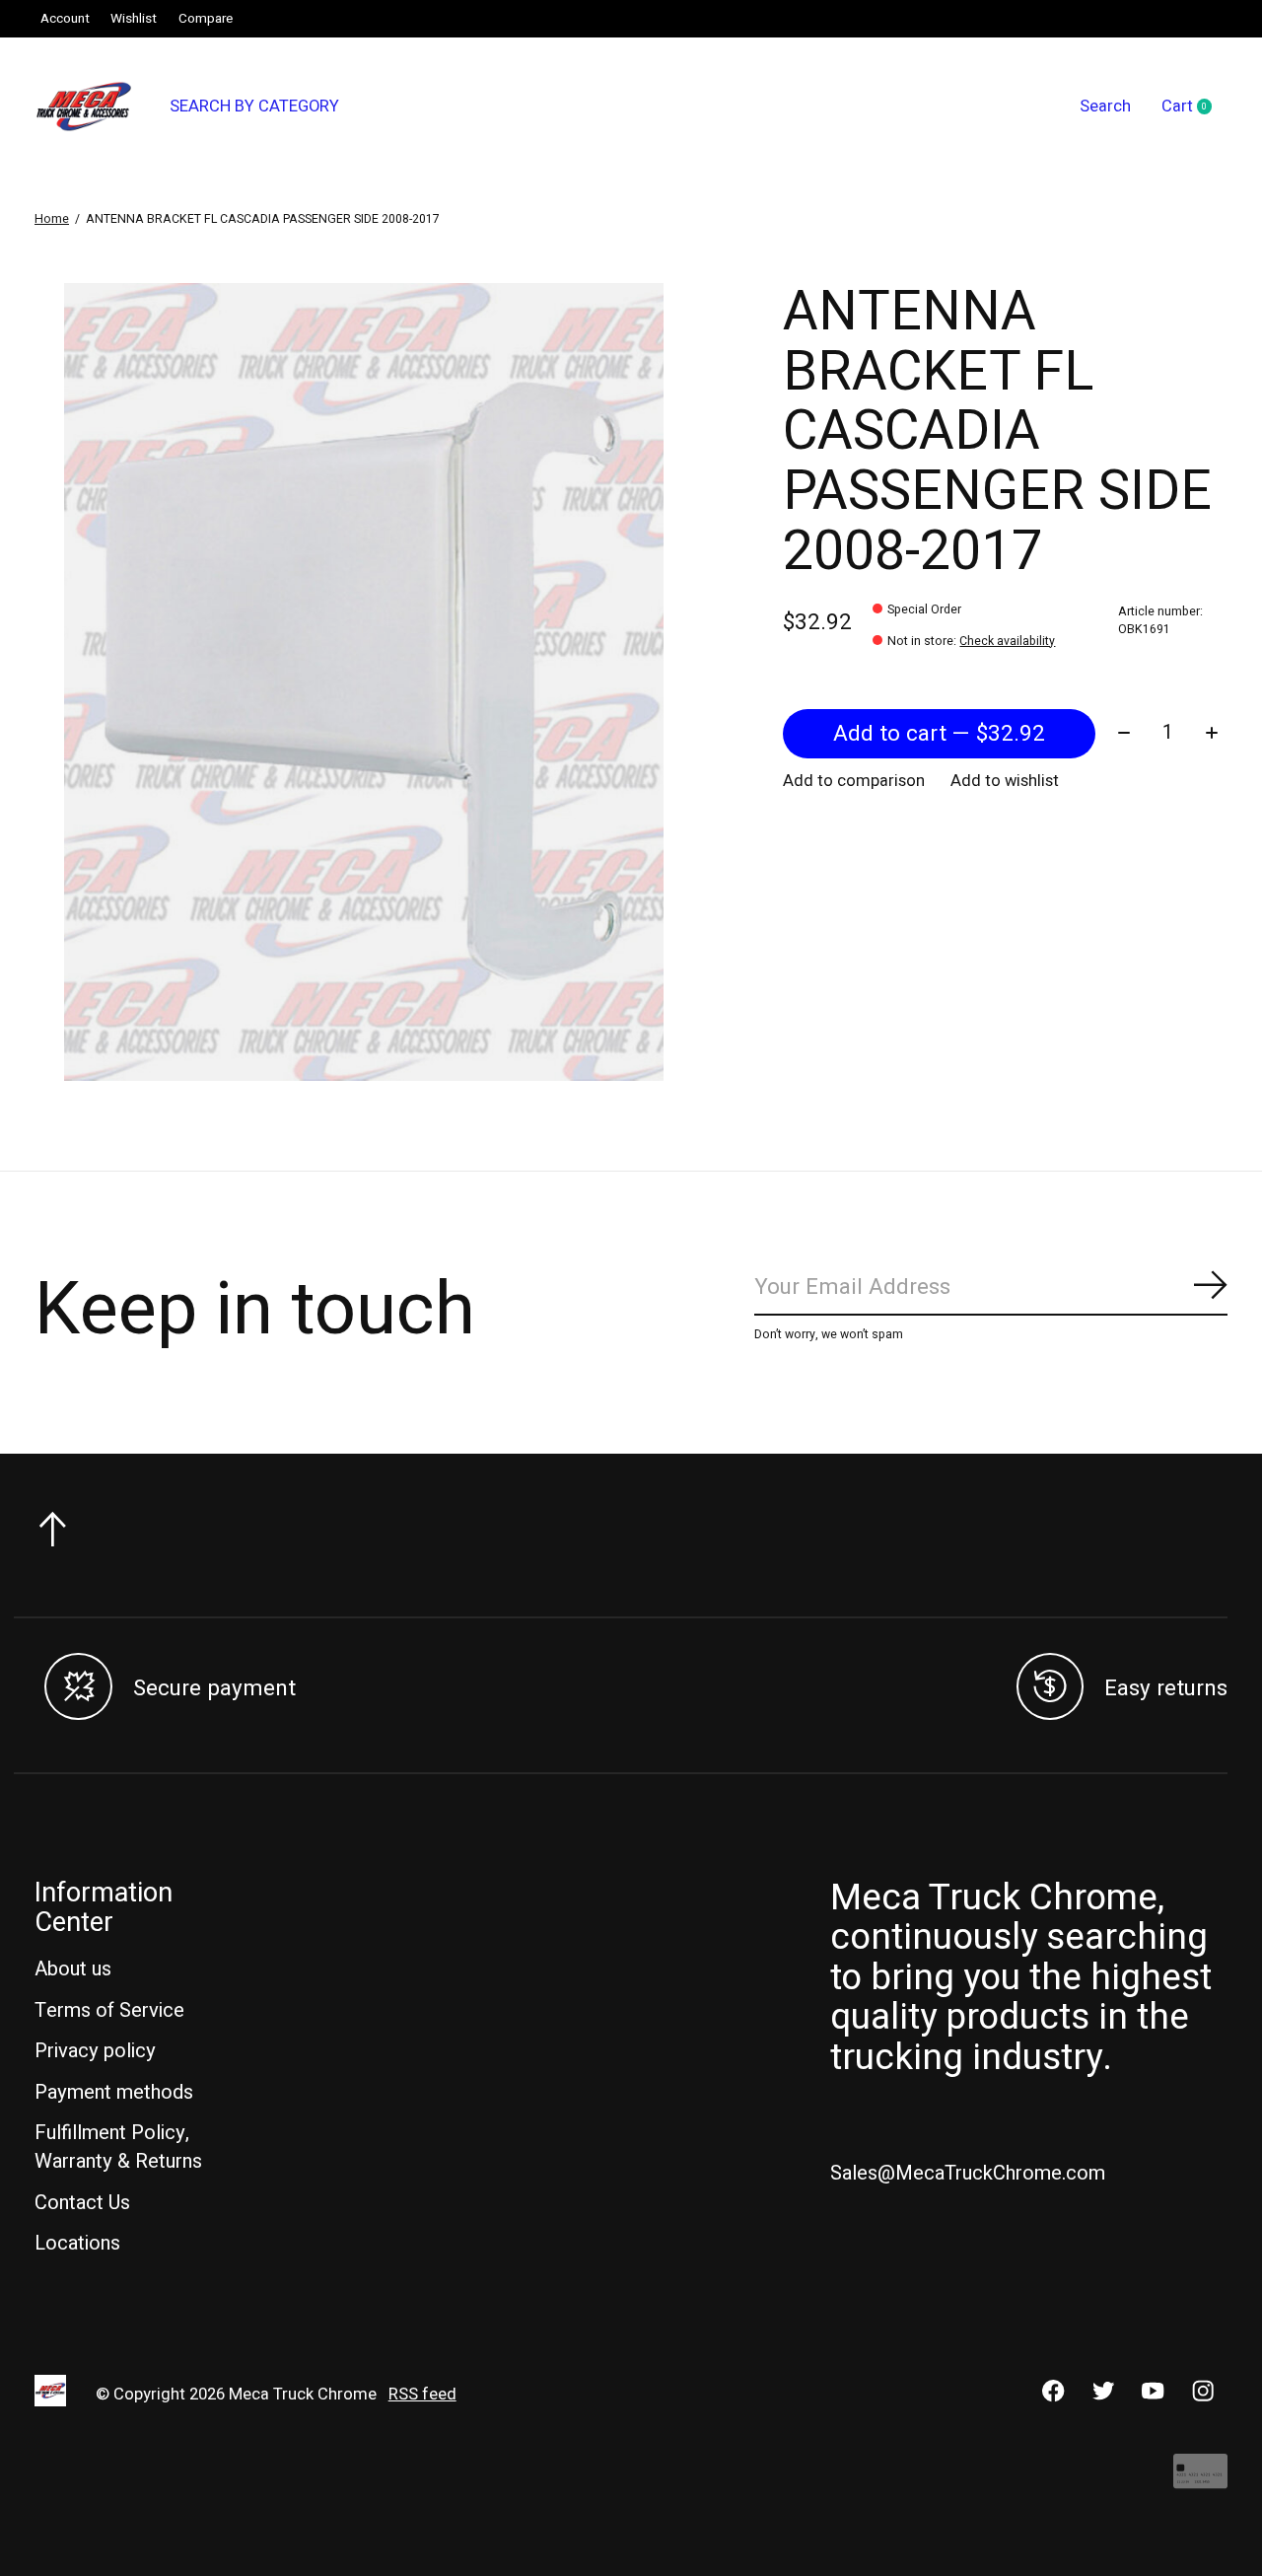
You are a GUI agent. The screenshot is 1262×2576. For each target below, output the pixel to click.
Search (1105, 107)
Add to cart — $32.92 (939, 734)
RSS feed (422, 2395)
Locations (77, 2243)
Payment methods (114, 2092)
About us (73, 1969)
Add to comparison (854, 781)
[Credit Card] (1200, 2481)
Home (52, 219)
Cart (1194, 107)
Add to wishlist (1005, 781)
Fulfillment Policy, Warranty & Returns (118, 2147)
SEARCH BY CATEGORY (254, 107)
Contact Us (82, 2203)
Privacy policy (95, 2051)
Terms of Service (109, 2010)
